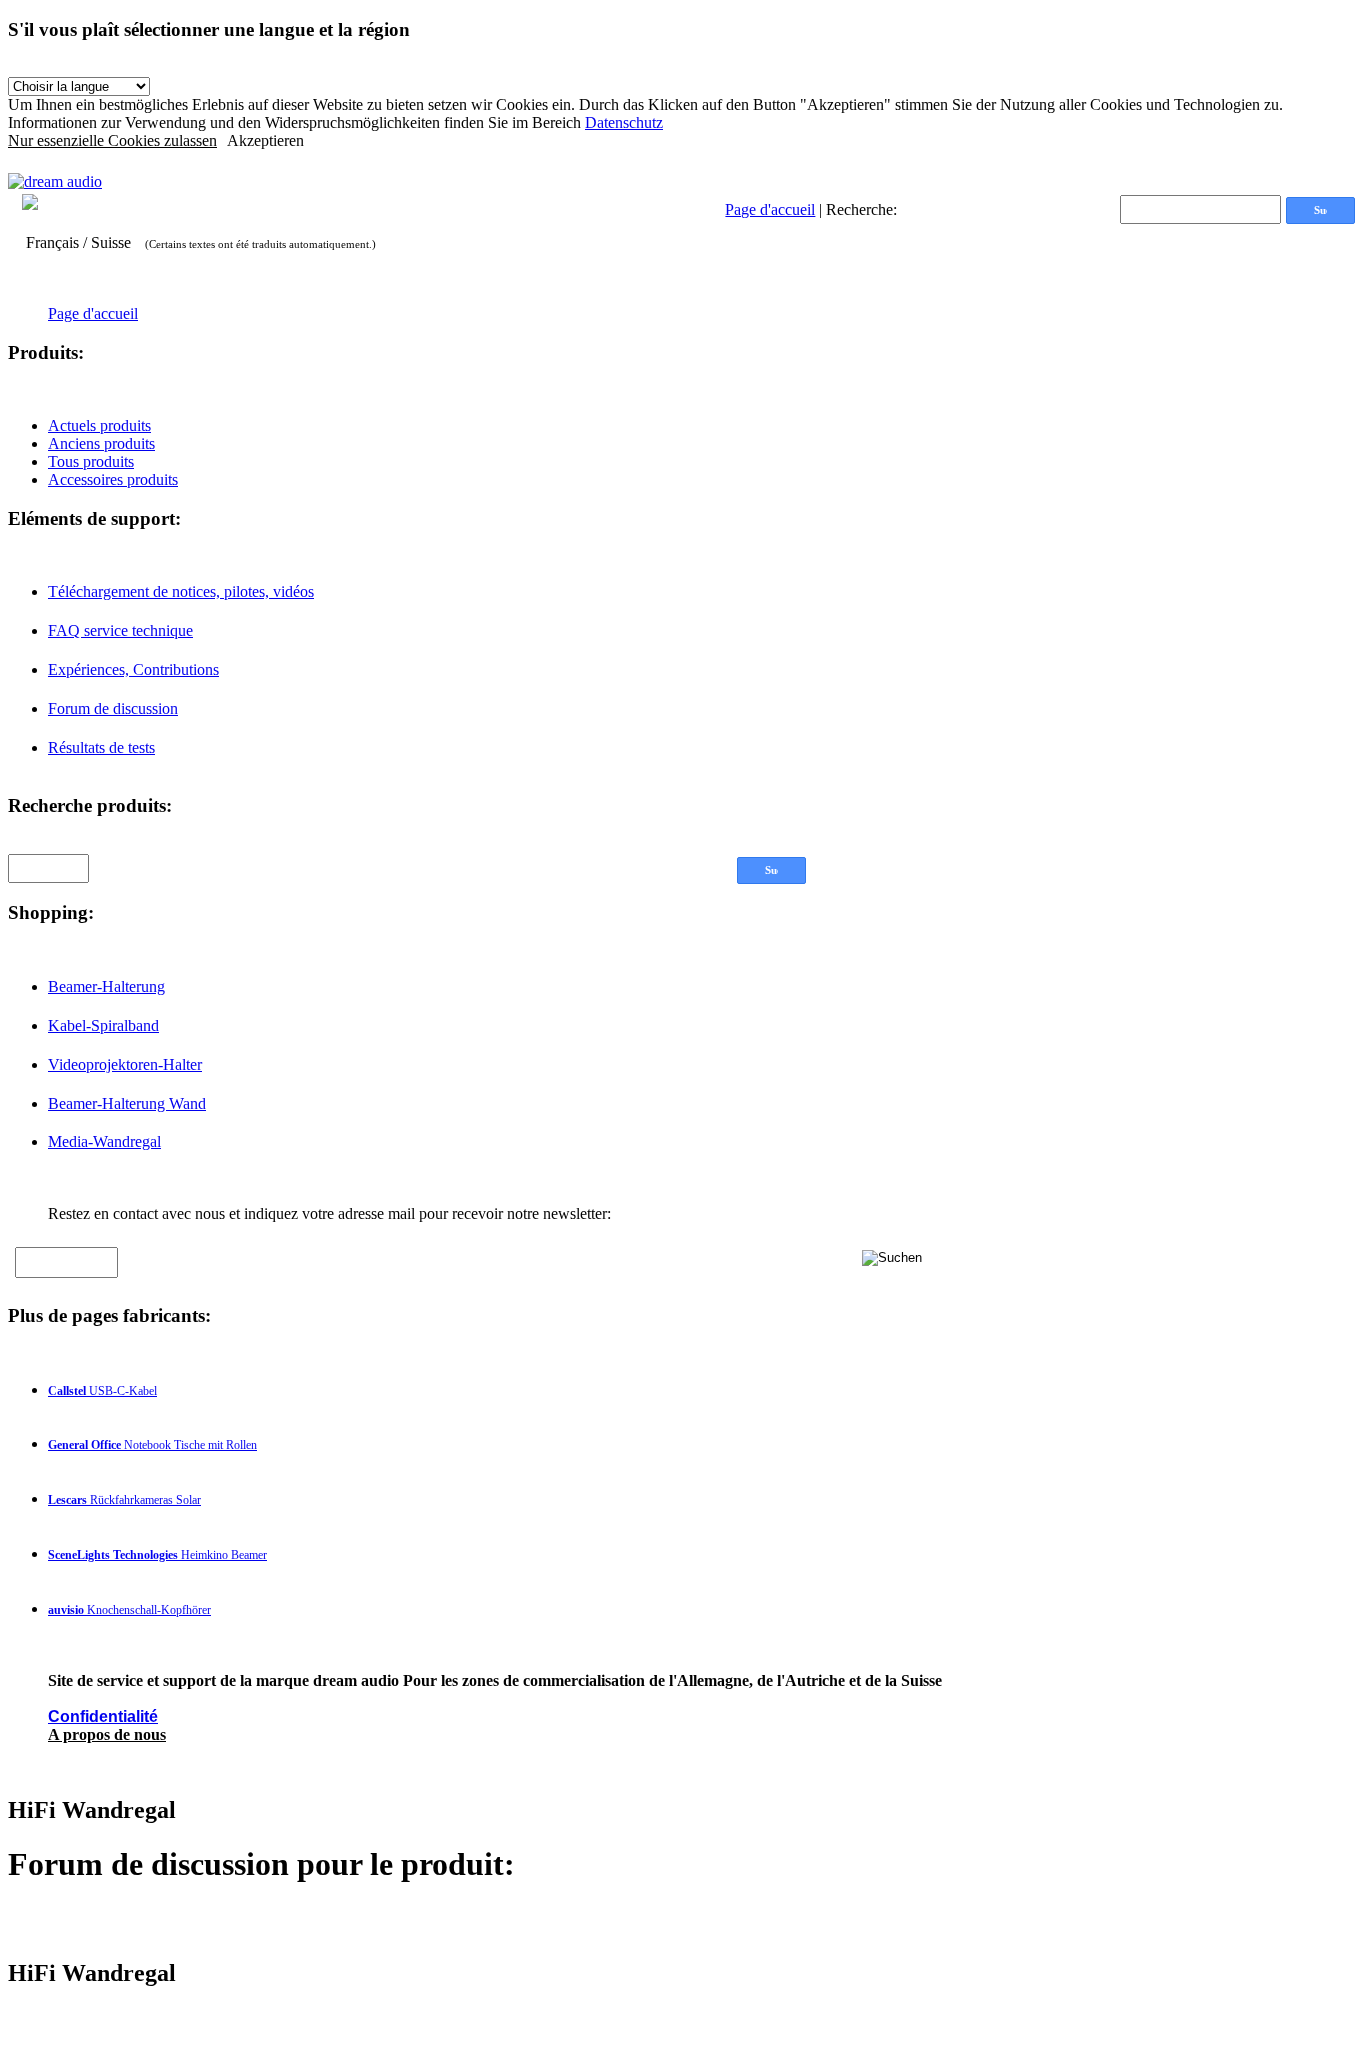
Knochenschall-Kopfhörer (129, 1610)
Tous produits (91, 461)
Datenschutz (624, 122)
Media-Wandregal (104, 1141)
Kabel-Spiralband (103, 1025)
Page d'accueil (770, 209)
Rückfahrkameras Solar (124, 1500)
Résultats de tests (101, 747)
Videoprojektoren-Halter (125, 1064)
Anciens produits (101, 443)
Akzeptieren (265, 140)
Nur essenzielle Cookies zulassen (112, 140)
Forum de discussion (113, 708)
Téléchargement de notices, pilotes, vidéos (181, 591)
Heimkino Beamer (157, 1555)
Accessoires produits (113, 479)
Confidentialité (103, 1716)
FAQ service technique (120, 630)
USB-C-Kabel (102, 1391)
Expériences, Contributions (133, 669)
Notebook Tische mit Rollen (152, 1445)
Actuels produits (99, 425)
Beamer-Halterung (106, 986)
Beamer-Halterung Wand (127, 1103)
